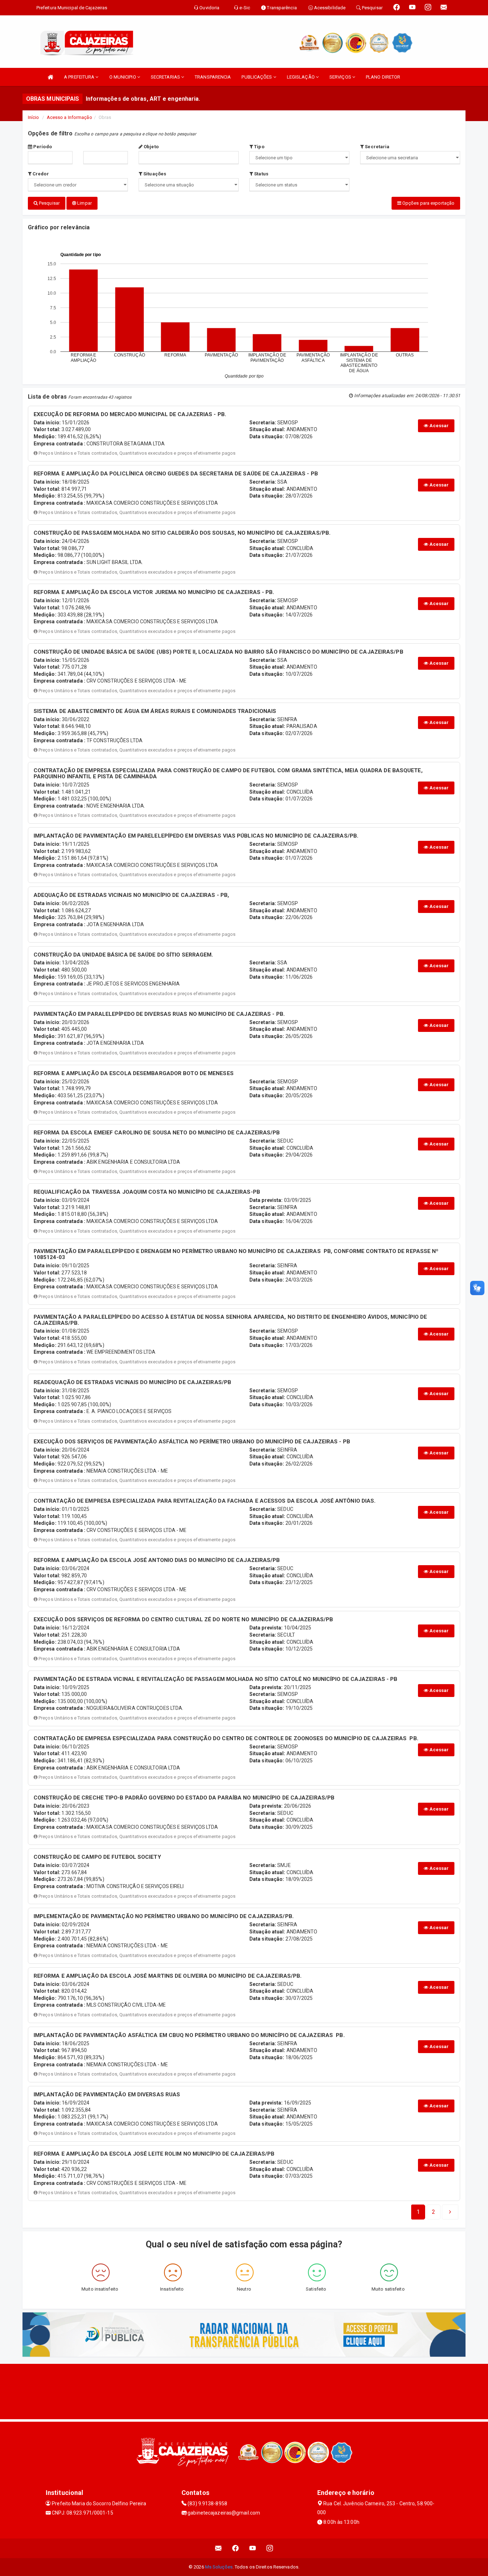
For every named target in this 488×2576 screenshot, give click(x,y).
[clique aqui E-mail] (218, 2548)
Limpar (84, 203)
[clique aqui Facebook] (236, 2548)
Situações (154, 174)
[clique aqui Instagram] (270, 2548)
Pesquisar (49, 203)
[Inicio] (50, 77)
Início (34, 117)
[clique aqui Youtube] (253, 2548)
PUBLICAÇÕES (257, 77)
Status (261, 174)
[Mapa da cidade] (244, 2391)
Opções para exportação (428, 203)
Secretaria (377, 147)
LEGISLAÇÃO (301, 77)
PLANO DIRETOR (383, 77)
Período (42, 147)
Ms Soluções (219, 2567)
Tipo (259, 147)
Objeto (151, 147)
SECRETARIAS (166, 77)
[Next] (450, 2212)
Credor (40, 174)
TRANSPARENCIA (213, 77)
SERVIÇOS (341, 77)
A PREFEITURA (80, 77)
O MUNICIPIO (123, 77)
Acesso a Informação (69, 117)
